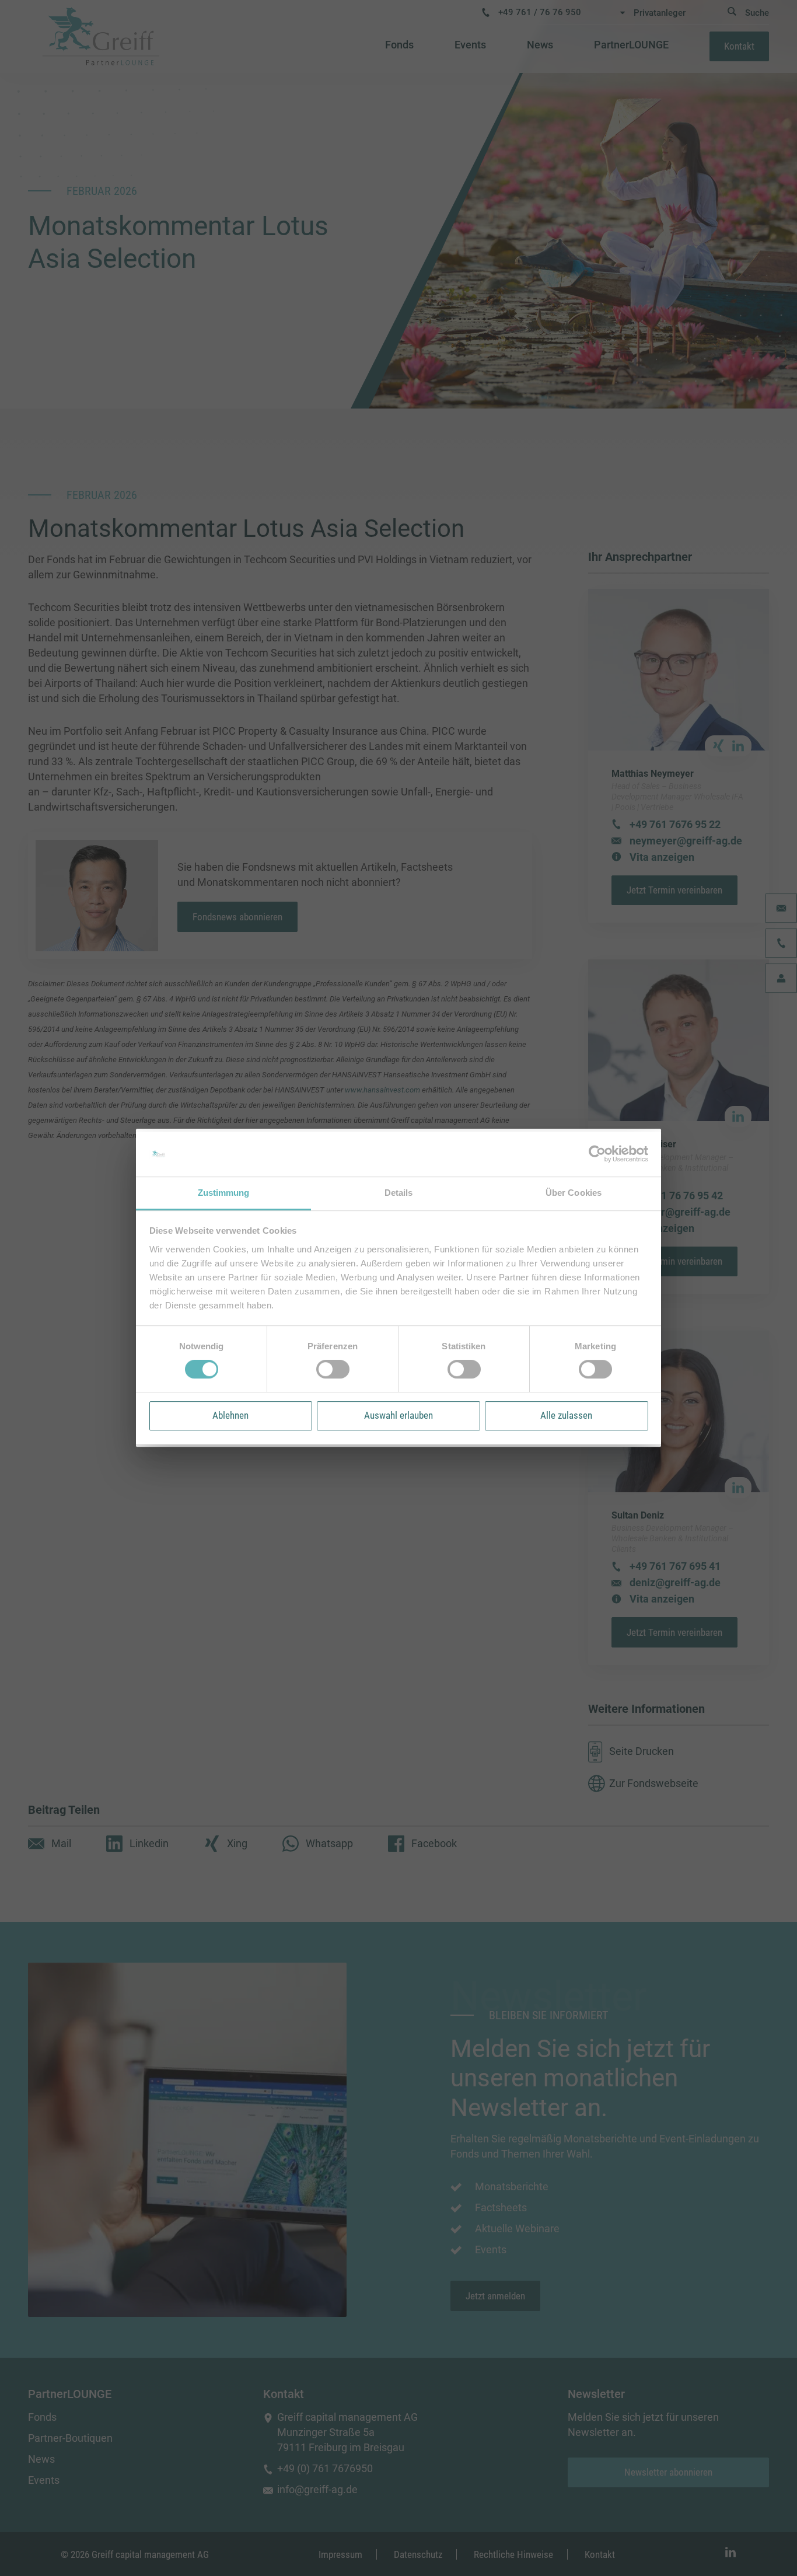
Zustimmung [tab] (224, 1193)
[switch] (333, 1369)
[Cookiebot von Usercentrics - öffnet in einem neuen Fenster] (597, 1154)
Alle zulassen (566, 1415)
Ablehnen (230, 1415)
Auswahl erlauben (398, 1415)
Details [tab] (399, 1193)
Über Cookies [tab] (574, 1193)
